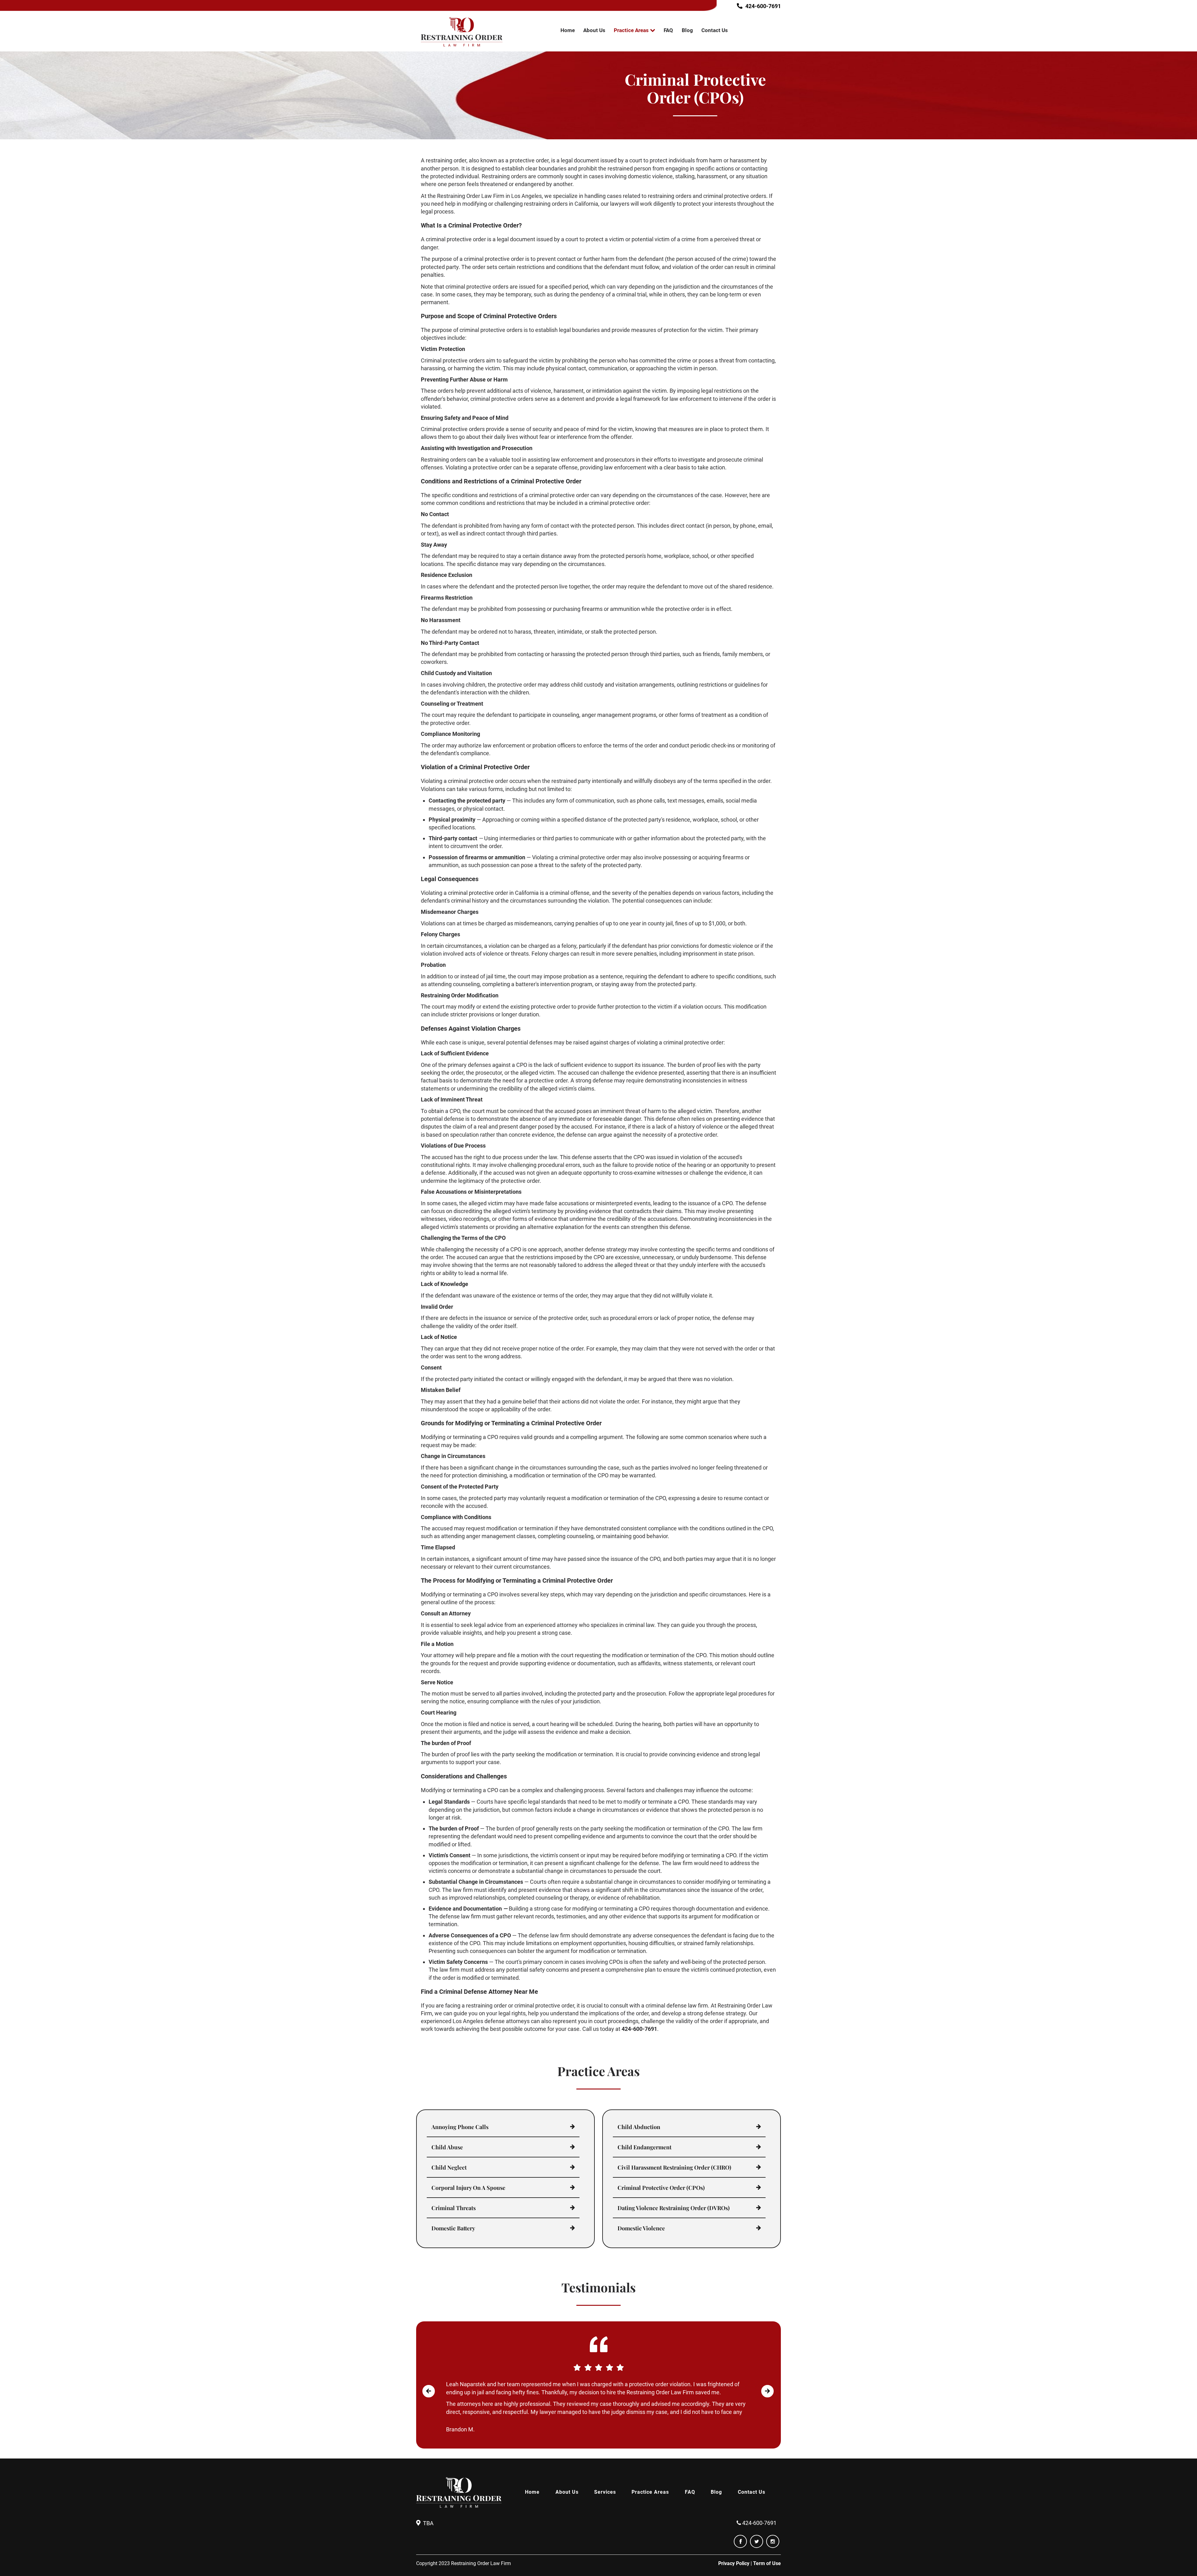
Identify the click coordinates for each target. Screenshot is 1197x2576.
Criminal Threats (454, 2208)
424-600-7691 (763, 6)
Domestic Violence (641, 2228)
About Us (594, 30)
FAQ (668, 30)
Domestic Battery (453, 2228)
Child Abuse (447, 2147)
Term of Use (767, 2563)
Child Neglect (449, 2167)
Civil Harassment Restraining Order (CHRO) (674, 2167)
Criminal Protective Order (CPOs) (661, 2188)
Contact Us (715, 30)
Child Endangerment (644, 2147)
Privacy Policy (734, 2563)
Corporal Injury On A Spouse (468, 2188)
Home (568, 30)
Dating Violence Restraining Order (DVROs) (674, 2208)
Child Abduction (639, 2127)
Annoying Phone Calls (460, 2127)
